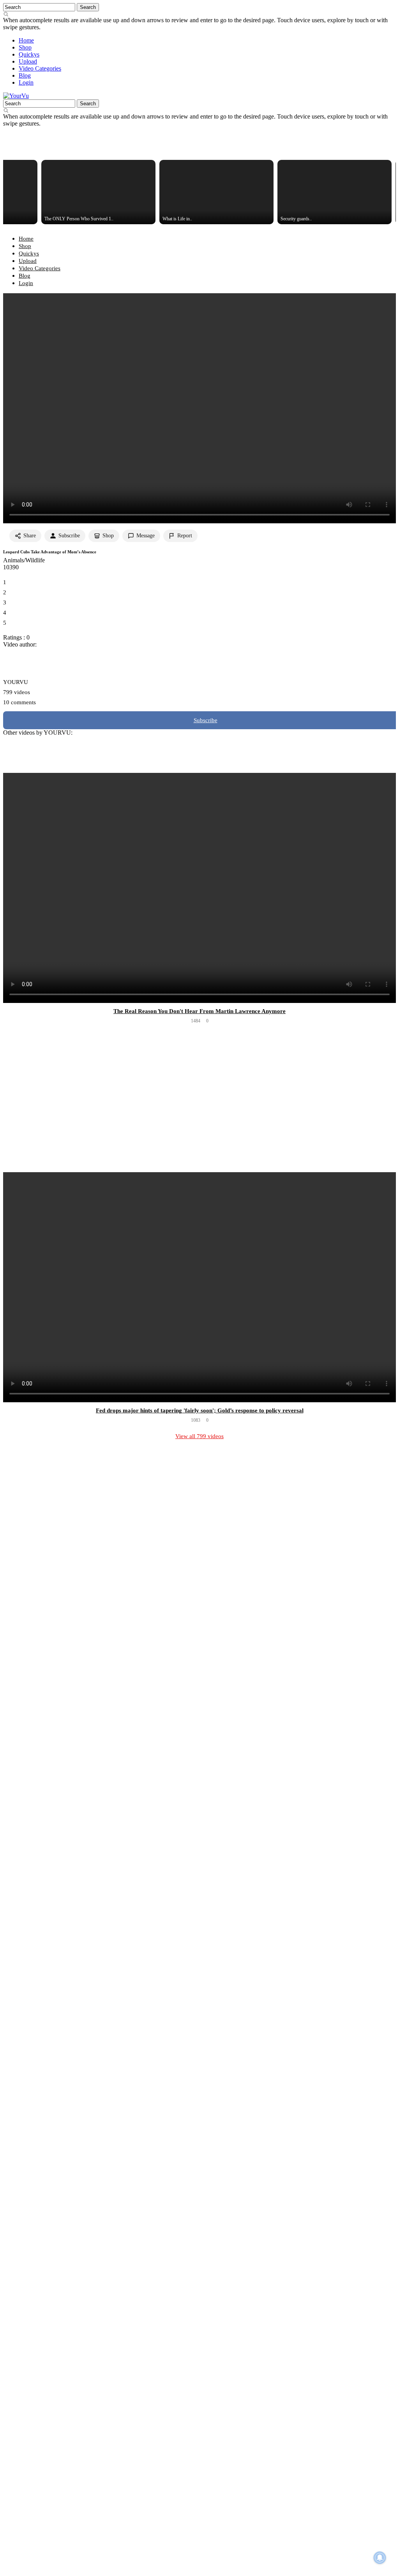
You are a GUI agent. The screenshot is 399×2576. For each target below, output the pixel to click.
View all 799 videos (199, 1436)
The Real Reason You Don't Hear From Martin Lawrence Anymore (199, 1011)
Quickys (29, 54)
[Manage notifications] (380, 2558)
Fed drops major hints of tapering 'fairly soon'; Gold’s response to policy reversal (200, 1410)
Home (26, 40)
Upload (28, 61)
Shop (25, 47)
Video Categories (40, 68)
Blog (25, 75)
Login (26, 82)
